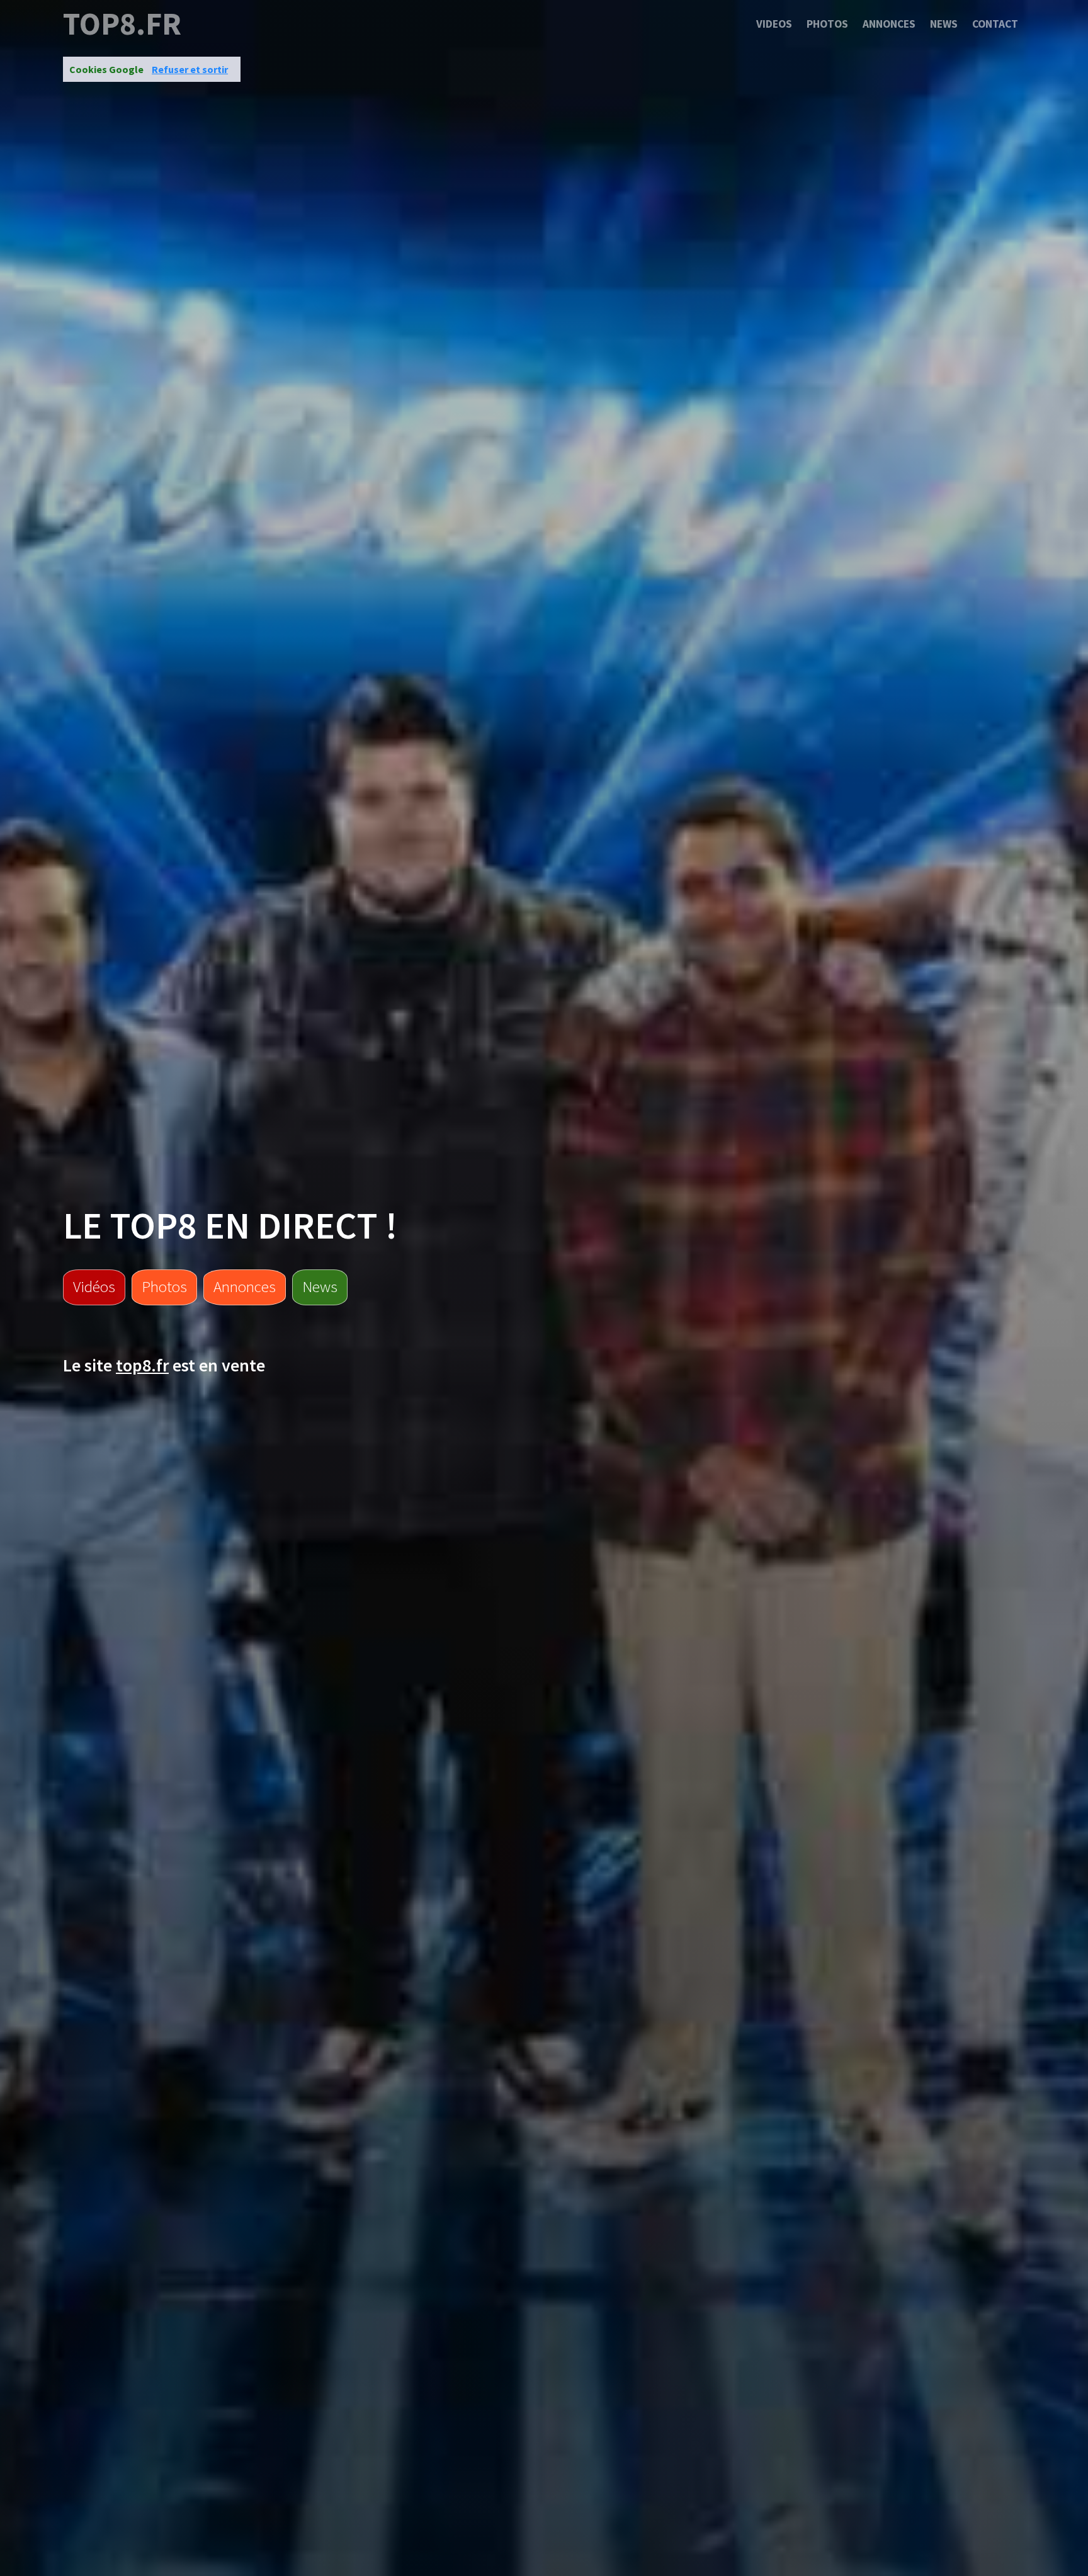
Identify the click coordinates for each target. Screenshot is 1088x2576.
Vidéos (94, 1286)
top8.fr (122, 24)
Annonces (889, 24)
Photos (827, 24)
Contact (995, 24)
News (944, 24)
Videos (774, 24)
